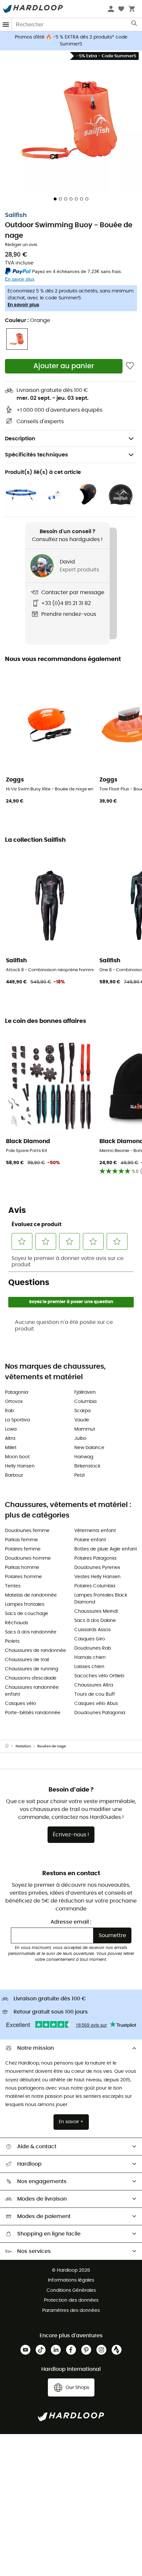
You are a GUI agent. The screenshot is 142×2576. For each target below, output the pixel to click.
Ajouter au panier (64, 366)
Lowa (11, 1429)
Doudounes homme (28, 1558)
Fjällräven (85, 1392)
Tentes (13, 1586)
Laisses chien (89, 1667)
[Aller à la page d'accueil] (10, 1746)
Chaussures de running (32, 1669)
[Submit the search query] (135, 25)
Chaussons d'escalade (31, 1678)
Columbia (85, 1402)
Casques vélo (20, 1704)
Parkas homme (22, 1568)
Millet (11, 1448)
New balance (89, 1448)
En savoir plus (23, 305)
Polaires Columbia (95, 1586)
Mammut (85, 1429)
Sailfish (16, 215)
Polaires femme (23, 1549)
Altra (10, 1439)
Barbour (14, 1475)
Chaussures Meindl (96, 1611)
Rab (9, 1411)
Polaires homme (23, 1577)
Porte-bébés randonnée (33, 1713)
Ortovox (14, 1402)
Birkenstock (87, 1466)
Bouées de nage (52, 1746)
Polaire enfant (90, 1540)
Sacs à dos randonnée (31, 1632)
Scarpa (82, 1411)
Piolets (12, 1641)
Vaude (82, 1420)
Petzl (79, 1475)
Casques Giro (90, 1639)
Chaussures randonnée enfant (32, 1691)
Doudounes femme (27, 1531)
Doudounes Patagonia (100, 1713)
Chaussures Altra (94, 1685)
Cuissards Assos (92, 1630)
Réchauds (17, 1623)
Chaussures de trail (27, 1660)
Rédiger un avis (21, 245)
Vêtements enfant (95, 1531)
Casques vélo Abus (96, 1704)
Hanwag (84, 1457)
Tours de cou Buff (95, 1694)
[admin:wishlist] (130, 366)
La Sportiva (17, 1420)
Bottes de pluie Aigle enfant (106, 1549)
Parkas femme (21, 1540)
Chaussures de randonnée (35, 1651)
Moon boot (17, 1457)
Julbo (80, 1439)
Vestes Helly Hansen (97, 1577)
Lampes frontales (25, 1604)
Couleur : (28, 320)
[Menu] (6, 25)
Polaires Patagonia (95, 1558)
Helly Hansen (20, 1466)
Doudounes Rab (93, 1648)
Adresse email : (71, 1922)
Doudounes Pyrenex (97, 1568)
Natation (23, 1746)
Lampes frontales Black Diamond (101, 1599)
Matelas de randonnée (31, 1595)
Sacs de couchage (27, 1614)
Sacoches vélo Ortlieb (99, 1676)
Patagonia (17, 1392)
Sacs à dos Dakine (95, 1621)
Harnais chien (90, 1658)
